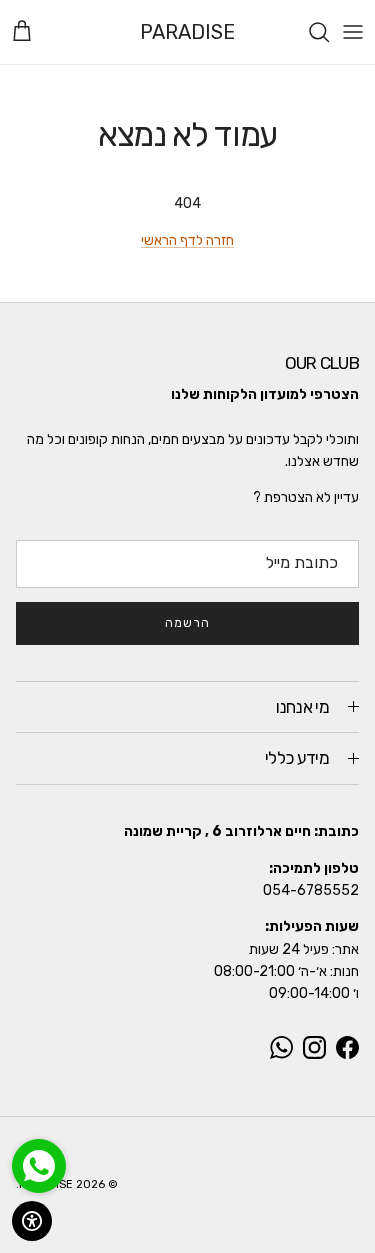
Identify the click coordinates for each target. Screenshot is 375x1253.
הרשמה (187, 623)
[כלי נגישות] (32, 1221)
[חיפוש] (309, 32)
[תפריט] (353, 32)
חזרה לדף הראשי (187, 240)
